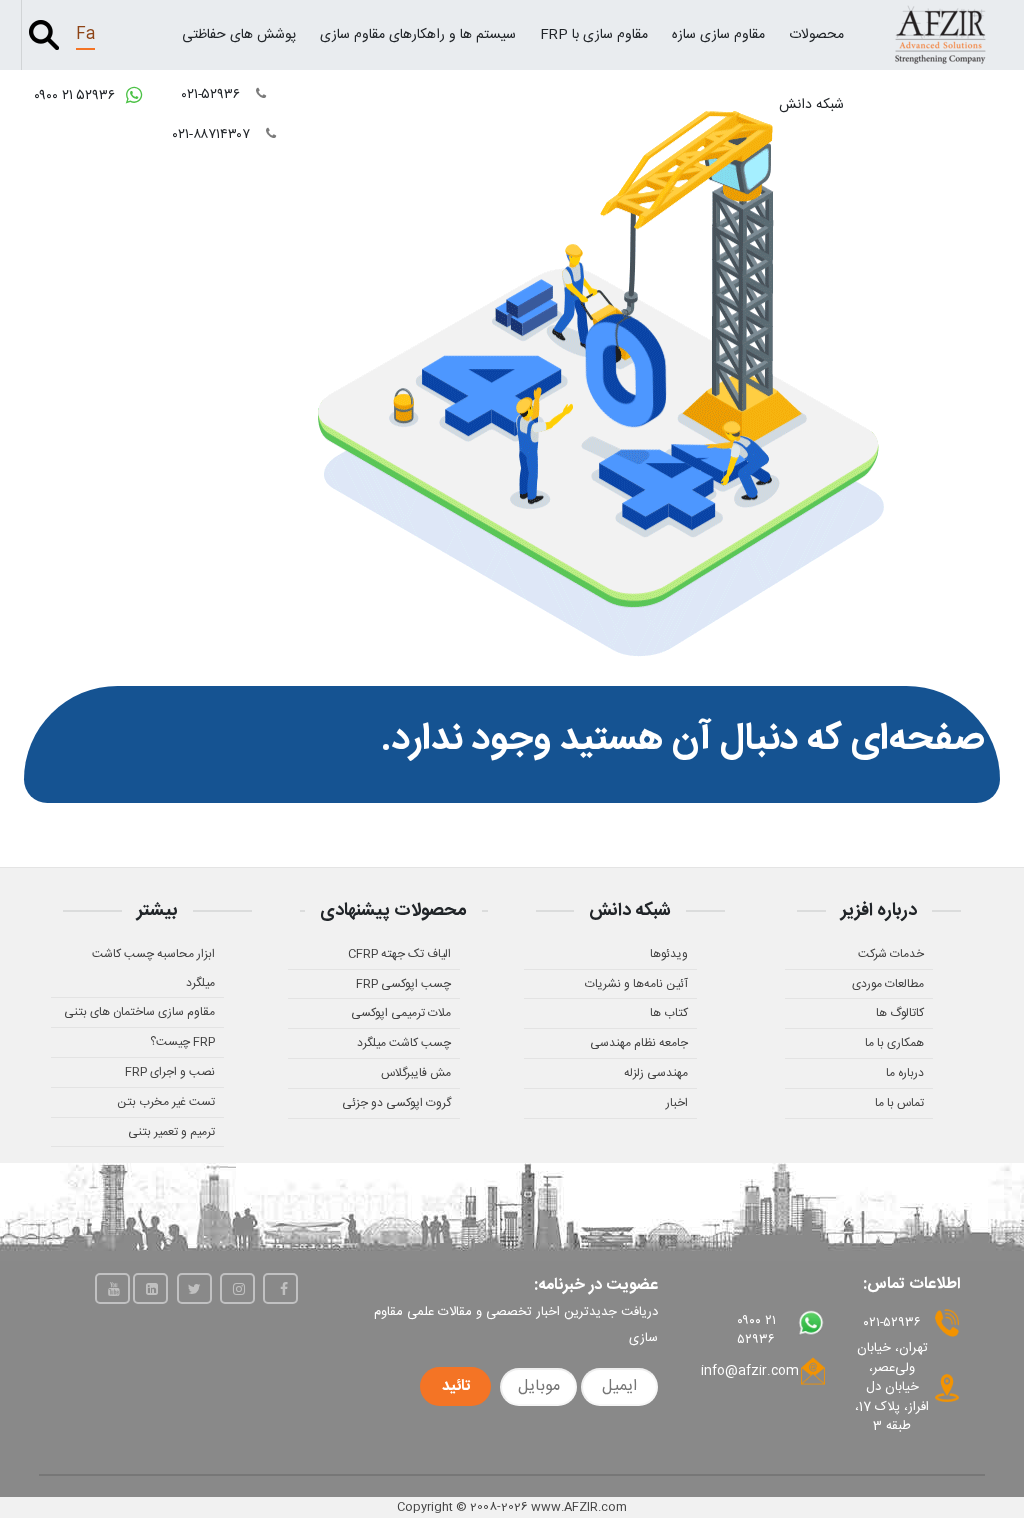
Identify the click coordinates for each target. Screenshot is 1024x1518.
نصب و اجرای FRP (170, 1072)
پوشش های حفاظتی (239, 35)
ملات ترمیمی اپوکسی (401, 1013)
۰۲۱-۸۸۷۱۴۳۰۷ (213, 135)
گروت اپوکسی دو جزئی (396, 1103)
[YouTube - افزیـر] (112, 1288)
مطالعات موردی (888, 984)
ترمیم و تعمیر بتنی (171, 1132)
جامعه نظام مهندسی (639, 1043)
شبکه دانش (811, 105)
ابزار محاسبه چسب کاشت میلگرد (153, 968)
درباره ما (905, 1073)
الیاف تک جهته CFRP (399, 954)
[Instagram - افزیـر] (237, 1288)
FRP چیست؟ (182, 1042)
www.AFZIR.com (579, 1507)
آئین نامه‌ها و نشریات (636, 984)
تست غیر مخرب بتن (166, 1102)
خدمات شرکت (891, 954)
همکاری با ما (894, 1043)
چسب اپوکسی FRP (403, 984)
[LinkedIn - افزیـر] (150, 1288)
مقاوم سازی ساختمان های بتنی (139, 1012)
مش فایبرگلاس (416, 1073)
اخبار (677, 1103)
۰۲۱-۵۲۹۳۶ (213, 95)
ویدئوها (669, 954)
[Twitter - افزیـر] (194, 1288)
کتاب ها (669, 1013)
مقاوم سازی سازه (718, 35)
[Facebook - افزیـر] (280, 1288)
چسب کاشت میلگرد (404, 1043)
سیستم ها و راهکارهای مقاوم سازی (418, 35)
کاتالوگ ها (900, 1013)
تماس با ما (899, 1103)
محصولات (816, 35)
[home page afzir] (940, 34)
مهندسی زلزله (656, 1073)
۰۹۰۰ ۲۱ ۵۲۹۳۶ (76, 96)
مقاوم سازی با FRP (594, 35)
